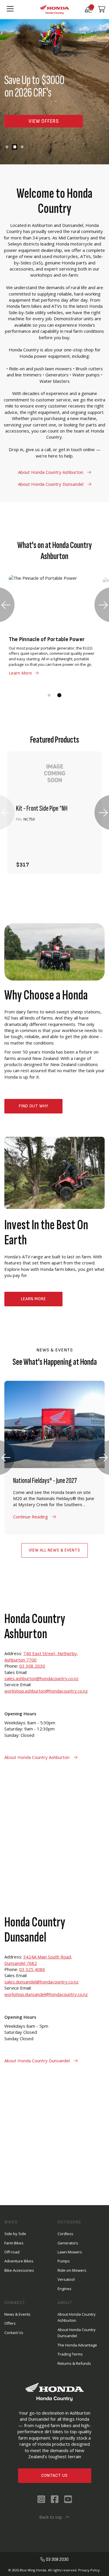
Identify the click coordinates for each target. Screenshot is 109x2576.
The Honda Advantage (77, 2345)
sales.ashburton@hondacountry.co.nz (41, 1678)
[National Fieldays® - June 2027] (54, 1458)
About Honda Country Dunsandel (51, 484)
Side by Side (15, 2234)
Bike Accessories (19, 2270)
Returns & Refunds (74, 2363)
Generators (68, 2243)
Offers (10, 2323)
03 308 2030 (32, 1666)
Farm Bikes (14, 2243)
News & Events (17, 2314)
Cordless (65, 2234)
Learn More (33, 1299)
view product (55, 846)
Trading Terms (70, 2354)
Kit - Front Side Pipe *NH (42, 809)
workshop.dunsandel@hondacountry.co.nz (46, 1994)
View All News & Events (54, 1550)
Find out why (34, 1106)
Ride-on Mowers (72, 2270)
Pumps (64, 2261)
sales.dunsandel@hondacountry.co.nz (41, 1982)
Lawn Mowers (70, 2252)
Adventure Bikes (19, 2261)
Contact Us (54, 2476)
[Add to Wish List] (87, 862)
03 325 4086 (32, 1969)
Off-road (12, 2252)
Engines (65, 2289)
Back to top (51, 2517)
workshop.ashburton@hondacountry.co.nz (46, 1691)
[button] (7, 147)
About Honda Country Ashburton (51, 472)
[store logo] (55, 9)
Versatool (66, 2279)
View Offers (44, 121)
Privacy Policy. (89, 2570)
